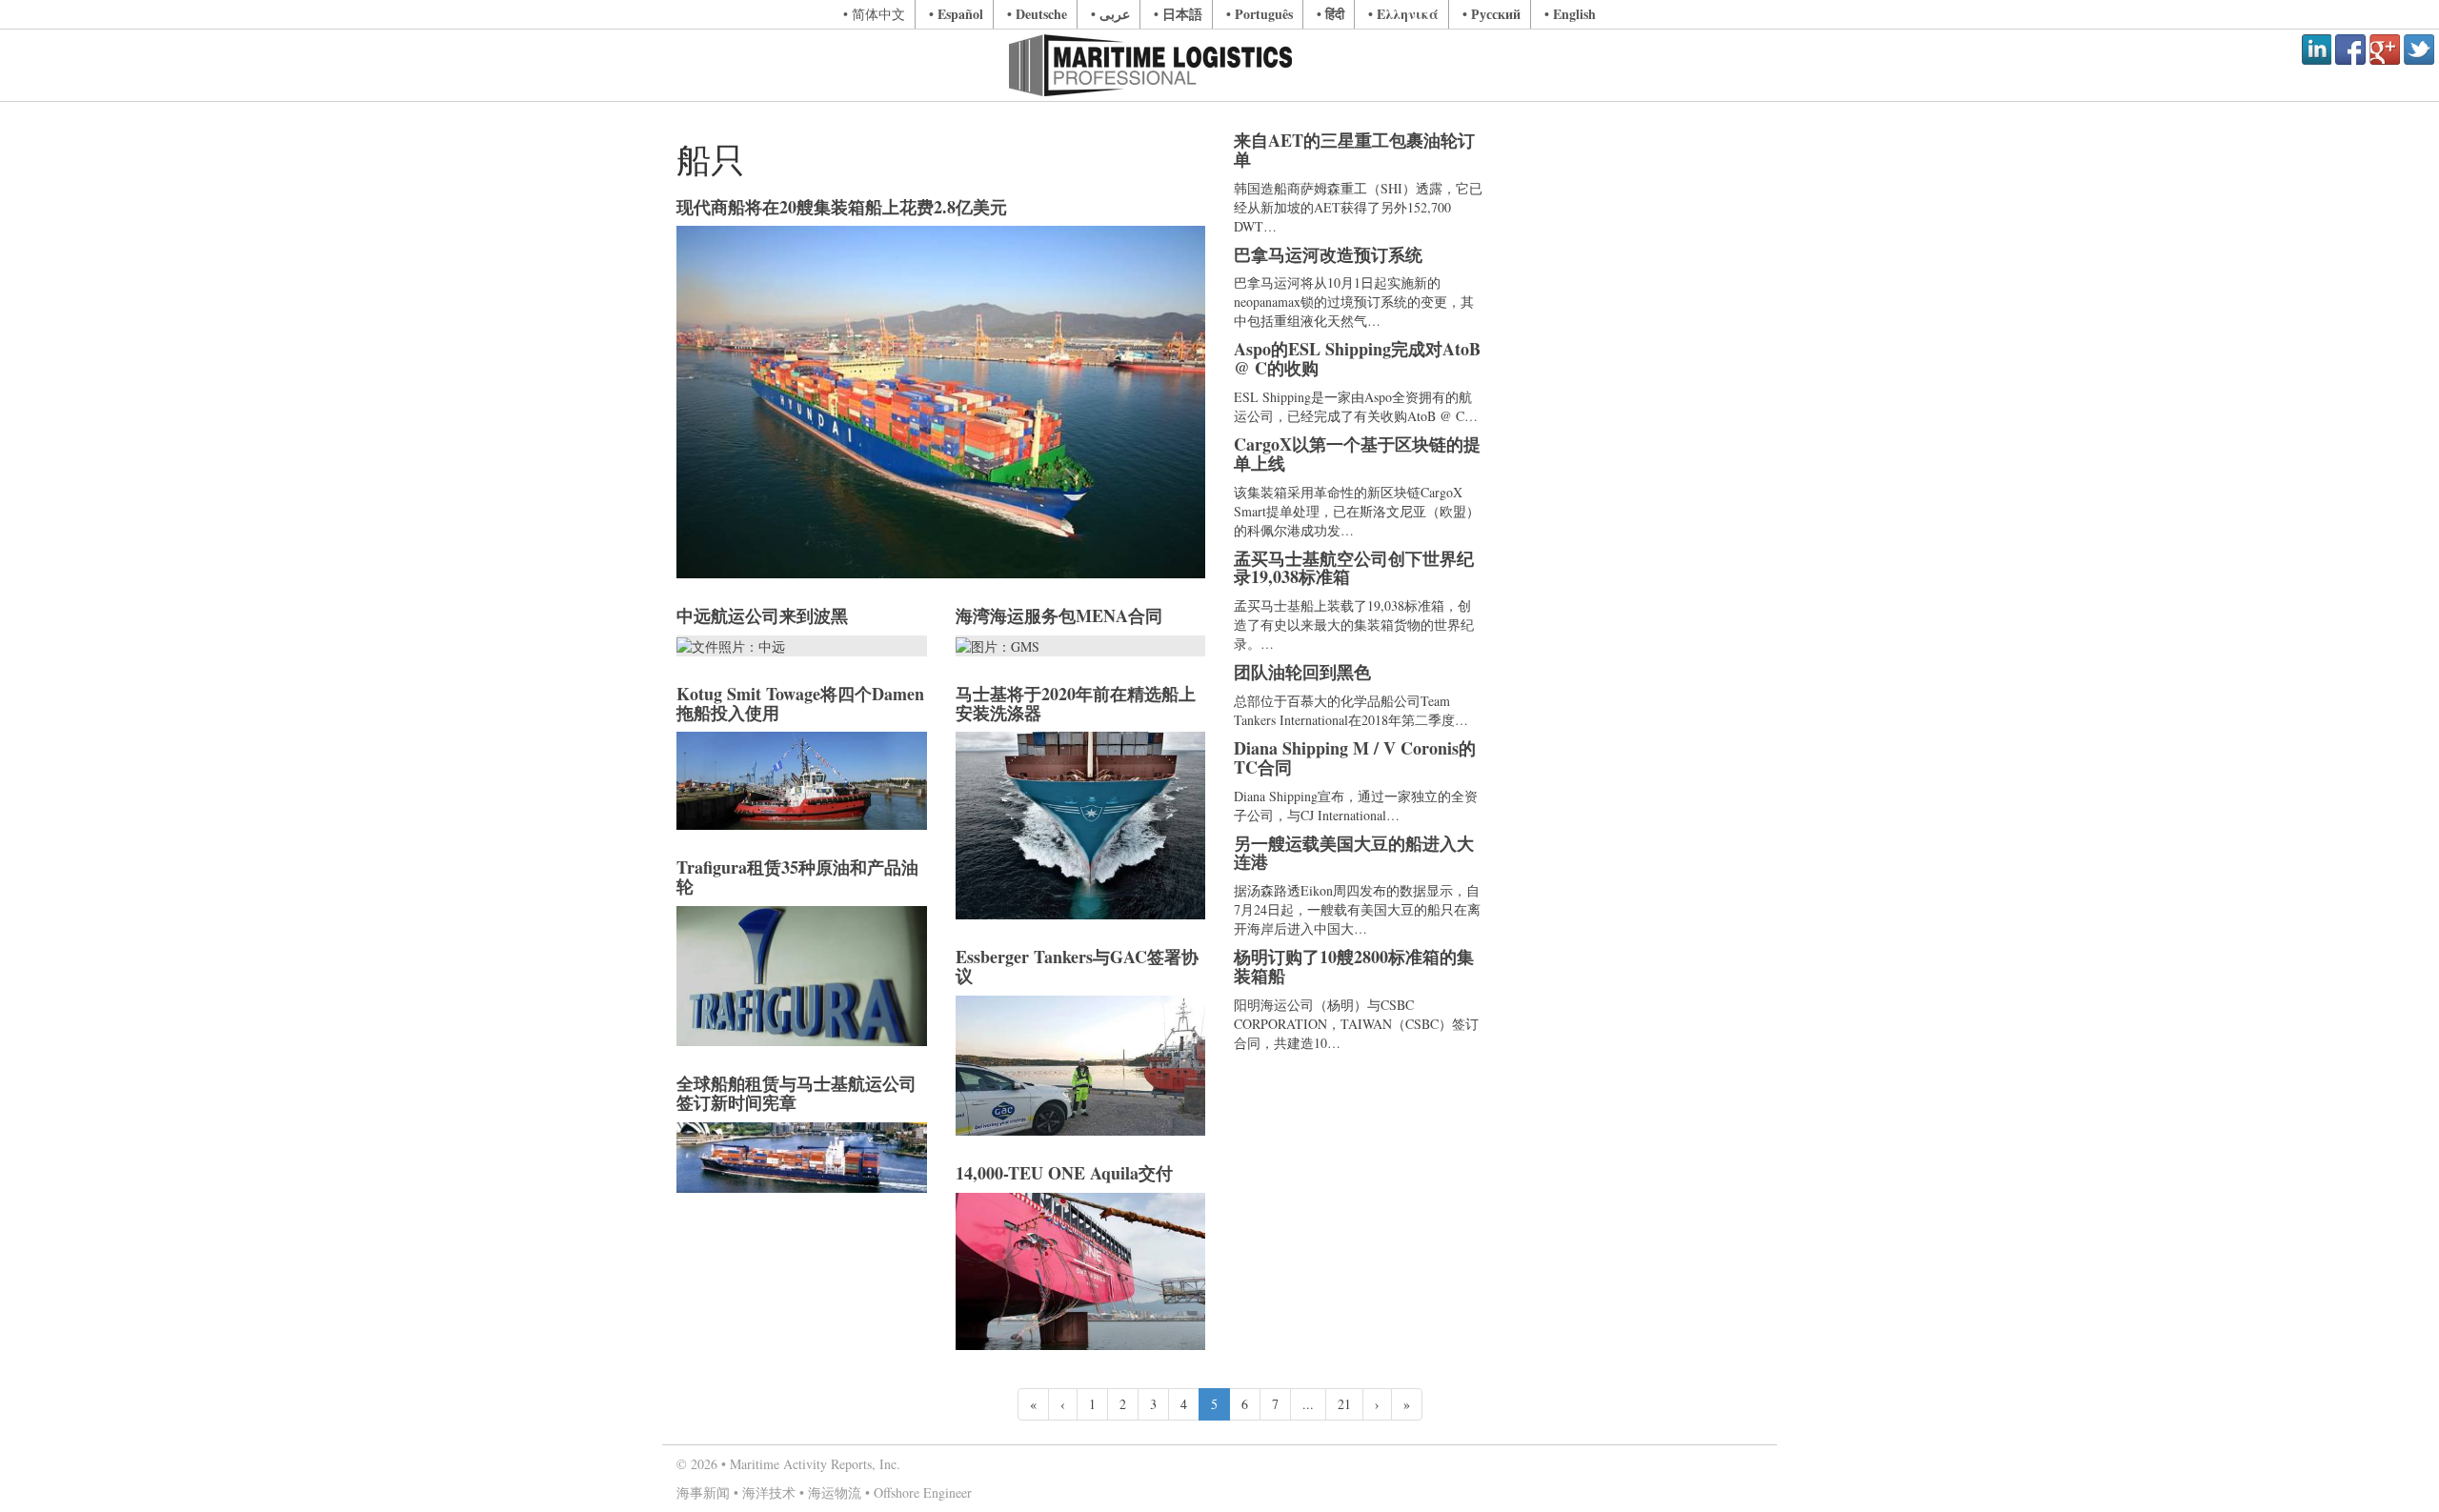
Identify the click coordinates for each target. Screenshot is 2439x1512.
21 (1344, 1404)
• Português (1260, 14)
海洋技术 (769, 1492)
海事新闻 (703, 1492)
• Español (956, 14)
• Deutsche (1037, 14)
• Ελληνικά (1403, 14)
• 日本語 (1178, 14)
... (1308, 1404)
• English (1570, 14)
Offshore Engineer (923, 1492)
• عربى (1110, 14)
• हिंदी (1330, 14)
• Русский (1492, 14)
